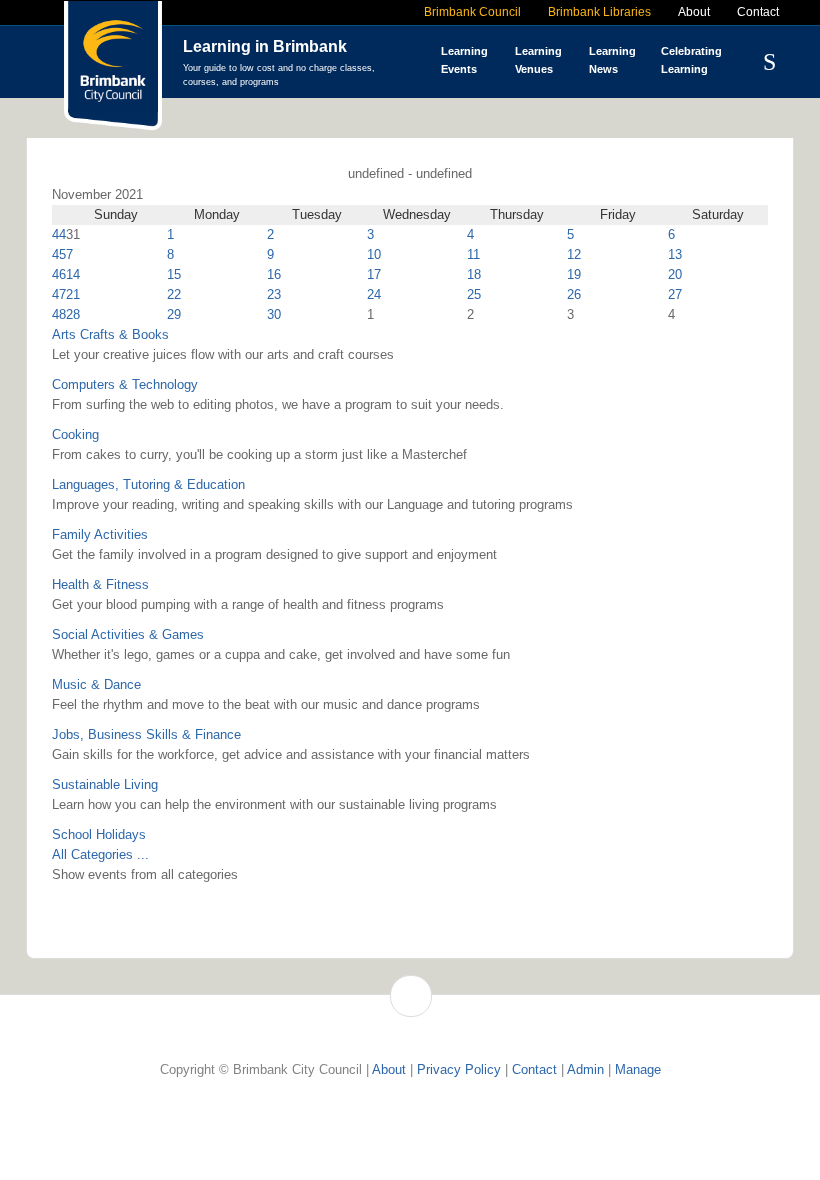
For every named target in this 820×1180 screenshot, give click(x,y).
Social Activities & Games (128, 634)
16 (274, 274)
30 (274, 314)
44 (59, 234)
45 (59, 254)
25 (474, 294)
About (694, 12)
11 (473, 254)
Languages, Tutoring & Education (148, 484)
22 (174, 294)
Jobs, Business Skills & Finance (146, 734)
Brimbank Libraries (599, 12)
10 (374, 254)
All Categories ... (100, 854)
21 (73, 294)
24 (374, 294)
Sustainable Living (105, 784)
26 (574, 294)
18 (474, 274)
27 (675, 294)
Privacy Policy (459, 1069)
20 (675, 274)
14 (73, 274)
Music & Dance (96, 684)
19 (574, 274)
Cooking (75, 434)
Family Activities (100, 534)
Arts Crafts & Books (110, 334)
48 (59, 314)
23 (274, 294)
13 (675, 254)
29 (174, 314)
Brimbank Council (472, 12)
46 (59, 274)
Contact (758, 12)
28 (73, 314)
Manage (638, 1069)
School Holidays (99, 834)
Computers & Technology (125, 384)
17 (374, 274)
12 (574, 254)
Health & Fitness (100, 584)
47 (59, 294)
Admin (585, 1069)
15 (174, 274)
